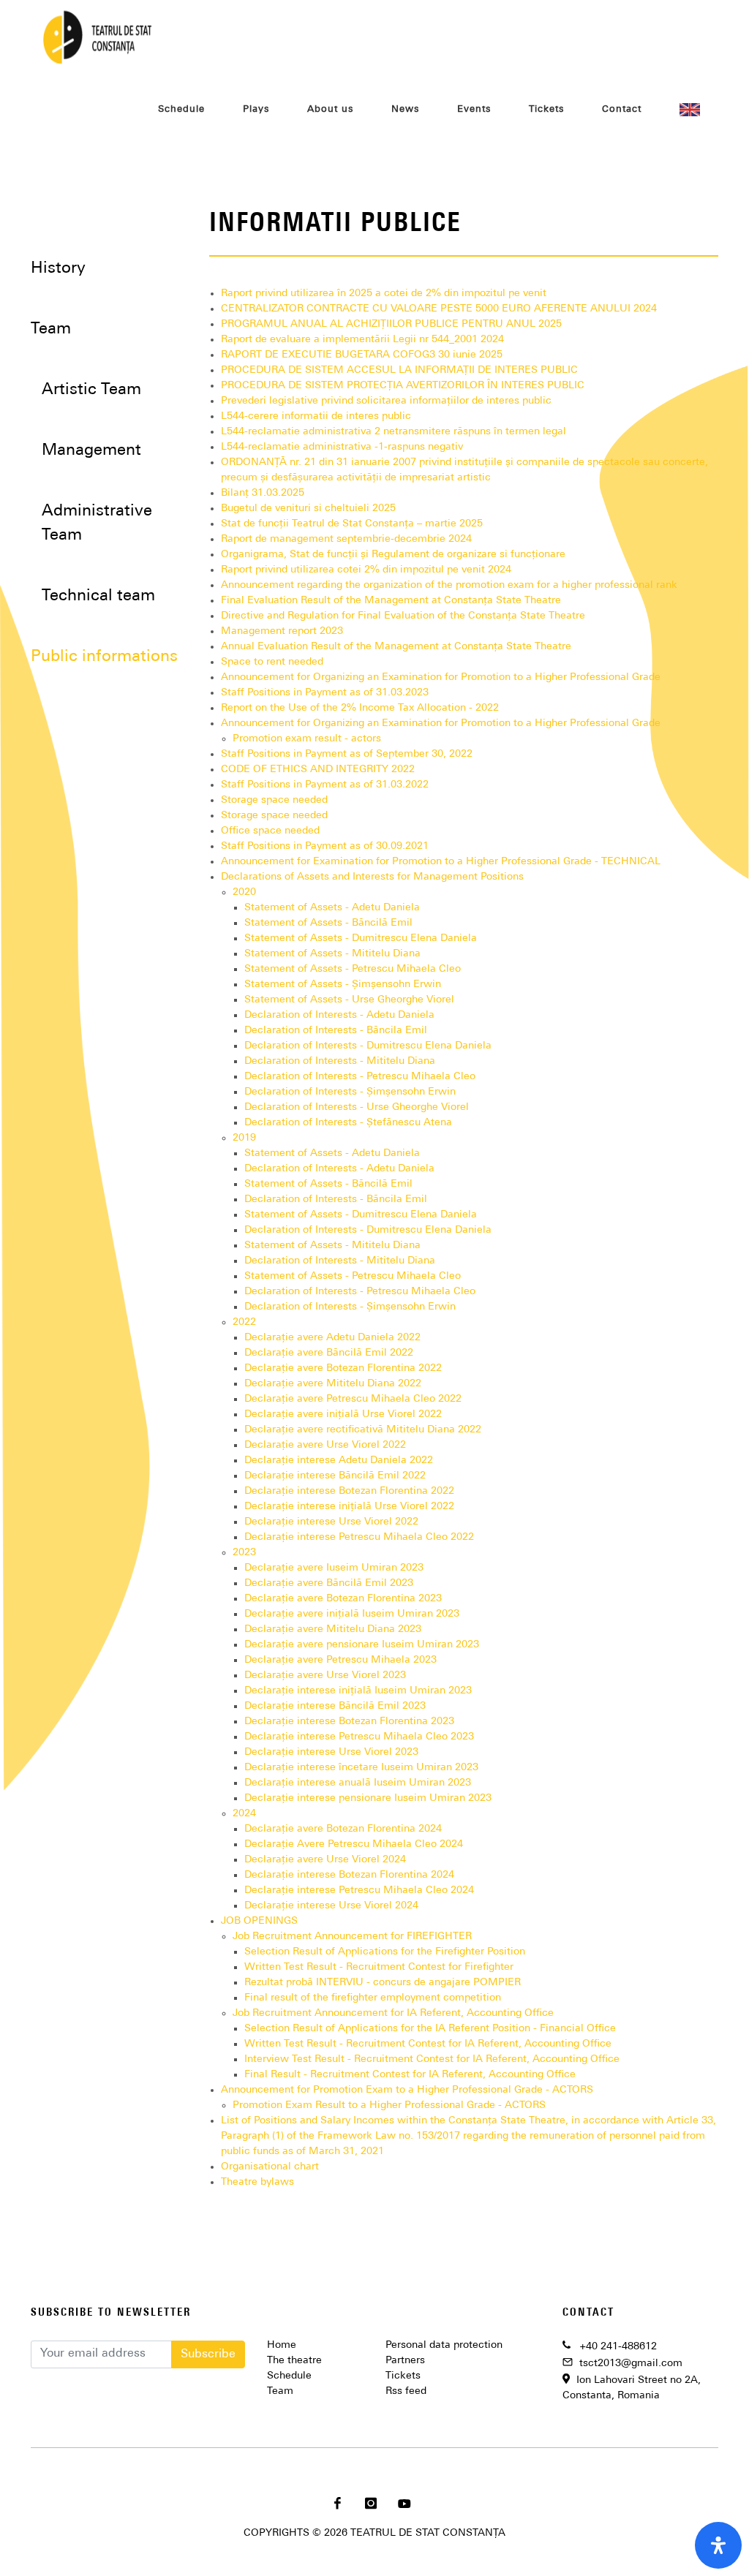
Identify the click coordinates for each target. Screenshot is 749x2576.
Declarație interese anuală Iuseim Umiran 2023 (358, 1783)
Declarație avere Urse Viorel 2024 (325, 1860)
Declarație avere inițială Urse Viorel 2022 (343, 1414)
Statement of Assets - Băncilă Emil (328, 923)
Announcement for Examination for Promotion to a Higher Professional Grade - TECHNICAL (441, 862)
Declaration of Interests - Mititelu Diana (340, 1061)
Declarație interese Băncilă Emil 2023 (335, 1706)
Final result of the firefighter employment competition (373, 1998)
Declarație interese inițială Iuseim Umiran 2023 (358, 1691)
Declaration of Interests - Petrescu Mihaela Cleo (360, 1077)
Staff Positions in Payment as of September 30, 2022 (347, 754)
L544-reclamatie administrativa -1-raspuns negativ (342, 447)
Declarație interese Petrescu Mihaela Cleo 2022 (359, 1537)
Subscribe (208, 2354)
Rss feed (406, 2391)
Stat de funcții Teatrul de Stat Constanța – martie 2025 (352, 524)
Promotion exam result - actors (307, 739)
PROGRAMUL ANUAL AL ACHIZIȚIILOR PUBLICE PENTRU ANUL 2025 (391, 324)
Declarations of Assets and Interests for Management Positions (372, 877)
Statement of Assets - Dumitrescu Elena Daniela (361, 938)
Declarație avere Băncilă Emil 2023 (329, 1583)
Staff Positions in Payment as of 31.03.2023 (325, 693)
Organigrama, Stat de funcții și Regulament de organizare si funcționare (393, 555)
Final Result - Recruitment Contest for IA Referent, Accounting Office (410, 2075)
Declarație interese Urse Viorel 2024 (331, 1906)
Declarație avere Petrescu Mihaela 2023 (340, 1660)
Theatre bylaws (257, 2182)
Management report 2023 (282, 631)
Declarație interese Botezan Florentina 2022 (349, 1491)
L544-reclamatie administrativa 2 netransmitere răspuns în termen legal (394, 432)
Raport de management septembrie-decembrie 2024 (346, 539)
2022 (244, 1322)
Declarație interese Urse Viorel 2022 (331, 1522)
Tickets (403, 2376)
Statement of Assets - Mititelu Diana (332, 954)
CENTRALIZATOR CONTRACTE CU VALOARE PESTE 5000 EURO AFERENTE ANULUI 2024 (439, 309)
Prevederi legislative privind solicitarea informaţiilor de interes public (386, 401)
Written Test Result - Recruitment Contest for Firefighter (379, 1967)
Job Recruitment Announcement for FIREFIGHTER (352, 1937)
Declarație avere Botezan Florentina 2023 (343, 1599)
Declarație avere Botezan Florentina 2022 (343, 1368)
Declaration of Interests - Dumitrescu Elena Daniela (368, 1046)
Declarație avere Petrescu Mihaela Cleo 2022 (353, 1399)
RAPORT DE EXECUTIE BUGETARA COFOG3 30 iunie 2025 (362, 355)
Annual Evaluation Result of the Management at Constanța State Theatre (396, 647)
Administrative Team (97, 524)
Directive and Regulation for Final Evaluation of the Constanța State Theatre (403, 616)
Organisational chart (270, 2167)
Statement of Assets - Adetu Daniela (332, 908)
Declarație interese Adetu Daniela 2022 (339, 1461)
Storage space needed (274, 800)
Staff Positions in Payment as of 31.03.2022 (325, 785)
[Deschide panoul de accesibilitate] (718, 2545)
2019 (244, 1138)
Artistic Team (91, 390)
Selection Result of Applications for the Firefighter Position (385, 1952)
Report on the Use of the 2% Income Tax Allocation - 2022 (360, 708)
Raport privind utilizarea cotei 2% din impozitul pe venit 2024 (366, 570)
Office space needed (270, 831)
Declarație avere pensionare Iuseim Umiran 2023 (362, 1645)
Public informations (104, 657)
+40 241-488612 (618, 2347)
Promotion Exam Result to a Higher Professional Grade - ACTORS (389, 2105)
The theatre (294, 2361)
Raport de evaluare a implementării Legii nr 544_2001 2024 (362, 340)
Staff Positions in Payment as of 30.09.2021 (325, 846)
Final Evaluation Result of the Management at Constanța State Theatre (391, 601)
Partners (405, 2361)
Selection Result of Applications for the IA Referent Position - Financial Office (430, 2029)
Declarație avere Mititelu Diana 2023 (333, 1629)
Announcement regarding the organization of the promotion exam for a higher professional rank (449, 585)
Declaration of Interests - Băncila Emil (336, 1031)
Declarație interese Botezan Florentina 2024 (349, 1875)
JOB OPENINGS (259, 1921)
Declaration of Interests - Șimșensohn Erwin (350, 1092)
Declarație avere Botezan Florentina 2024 (343, 1829)
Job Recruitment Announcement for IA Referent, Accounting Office (393, 2013)
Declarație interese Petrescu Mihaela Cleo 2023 (359, 1737)
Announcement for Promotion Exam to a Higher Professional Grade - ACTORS (407, 2090)
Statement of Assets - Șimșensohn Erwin (343, 985)
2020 (244, 892)
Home (282, 2345)
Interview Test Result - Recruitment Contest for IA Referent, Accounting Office (432, 2059)
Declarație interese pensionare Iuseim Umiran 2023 (368, 1798)
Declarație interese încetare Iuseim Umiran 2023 (361, 1768)
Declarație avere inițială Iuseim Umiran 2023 (352, 1614)
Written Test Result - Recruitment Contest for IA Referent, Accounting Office (428, 2044)
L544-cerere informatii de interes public (316, 416)
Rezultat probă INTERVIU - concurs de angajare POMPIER (383, 1983)
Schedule (289, 2376)
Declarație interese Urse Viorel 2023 (331, 1752)
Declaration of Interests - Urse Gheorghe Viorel (357, 1107)
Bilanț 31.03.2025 (263, 493)
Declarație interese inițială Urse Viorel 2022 (349, 1507)
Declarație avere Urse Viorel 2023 (325, 1676)
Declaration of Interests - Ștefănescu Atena (348, 1123)
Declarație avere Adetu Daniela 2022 (332, 1338)
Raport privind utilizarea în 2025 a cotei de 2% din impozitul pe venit (384, 294)
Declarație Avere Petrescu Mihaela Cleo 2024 (354, 1844)
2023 (244, 1553)
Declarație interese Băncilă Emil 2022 (335, 1476)
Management (91, 451)
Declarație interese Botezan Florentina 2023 (349, 1722)
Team (280, 2391)
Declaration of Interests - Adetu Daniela (339, 1015)
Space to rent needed (272, 662)
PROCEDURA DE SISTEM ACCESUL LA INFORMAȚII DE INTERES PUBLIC (399, 370)
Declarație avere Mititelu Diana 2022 (333, 1384)
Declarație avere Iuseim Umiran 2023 (334, 1568)
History (58, 269)
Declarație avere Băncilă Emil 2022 (329, 1353)
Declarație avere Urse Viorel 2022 (325, 1445)
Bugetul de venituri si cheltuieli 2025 (308, 509)
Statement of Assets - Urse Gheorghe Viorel (349, 1000)
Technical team (98, 596)
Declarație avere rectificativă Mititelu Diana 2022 (363, 1430)
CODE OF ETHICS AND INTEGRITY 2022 (318, 770)
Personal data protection (444, 2345)
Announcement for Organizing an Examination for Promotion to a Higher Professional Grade (441, 677)
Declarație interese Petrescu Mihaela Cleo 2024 (359, 1891)
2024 (244, 1814)
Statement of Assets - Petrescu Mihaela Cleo (353, 969)
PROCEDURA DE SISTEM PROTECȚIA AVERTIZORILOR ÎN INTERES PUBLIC (403, 386)
